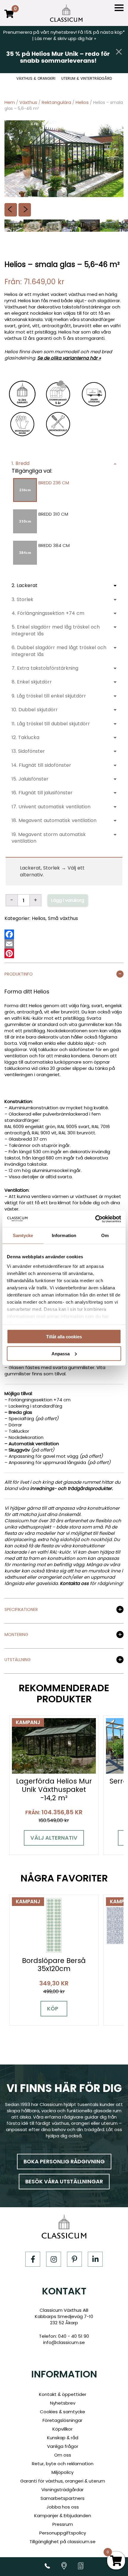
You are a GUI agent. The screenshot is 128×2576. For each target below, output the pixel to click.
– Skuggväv (17, 1450)
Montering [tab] (16, 1635)
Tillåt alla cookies (64, 1337)
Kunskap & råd (63, 2438)
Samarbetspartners (63, 2498)
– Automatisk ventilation (32, 1444)
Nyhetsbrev (63, 2403)
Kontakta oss (74, 1583)
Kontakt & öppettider (63, 2394)
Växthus (28, 102)
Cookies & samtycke (63, 2412)
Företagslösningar (63, 2420)
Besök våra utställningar (64, 2181)
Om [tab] (105, 1235)
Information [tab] (64, 1235)
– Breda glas (18, 1412)
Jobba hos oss (63, 2507)
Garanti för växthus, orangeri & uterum (63, 2481)
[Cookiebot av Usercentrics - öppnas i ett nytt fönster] (95, 1219)
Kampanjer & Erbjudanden (63, 2516)
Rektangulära (56, 102)
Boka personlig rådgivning (64, 2161)
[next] (25, 210)
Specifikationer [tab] (21, 1610)
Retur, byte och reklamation (63, 2464)
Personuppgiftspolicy (63, 2533)
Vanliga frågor (63, 2446)
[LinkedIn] (95, 2259)
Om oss (63, 2455)
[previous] (11, 210)
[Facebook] (9, 934)
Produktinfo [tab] (19, 974)
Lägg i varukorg (68, 900)
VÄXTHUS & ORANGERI (36, 79)
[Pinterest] (9, 953)
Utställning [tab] (18, 1660)
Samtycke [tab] (23, 1235)
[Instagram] (54, 2259)
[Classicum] (66, 13)
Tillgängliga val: (32, 471)
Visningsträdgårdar (63, 2490)
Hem (10, 102)
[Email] (9, 944)
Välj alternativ (54, 1838)
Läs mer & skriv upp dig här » (65, 38)
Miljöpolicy (63, 2472)
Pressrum (63, 2524)
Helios (82, 102)
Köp (53, 2009)
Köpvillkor (63, 2429)
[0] (9, 18)
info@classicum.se (64, 2342)
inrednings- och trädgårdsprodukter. (71, 1488)
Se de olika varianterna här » (69, 358)
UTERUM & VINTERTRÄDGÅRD (87, 79)
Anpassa (61, 1353)
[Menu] (119, 8)
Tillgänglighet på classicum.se (63, 2542)
